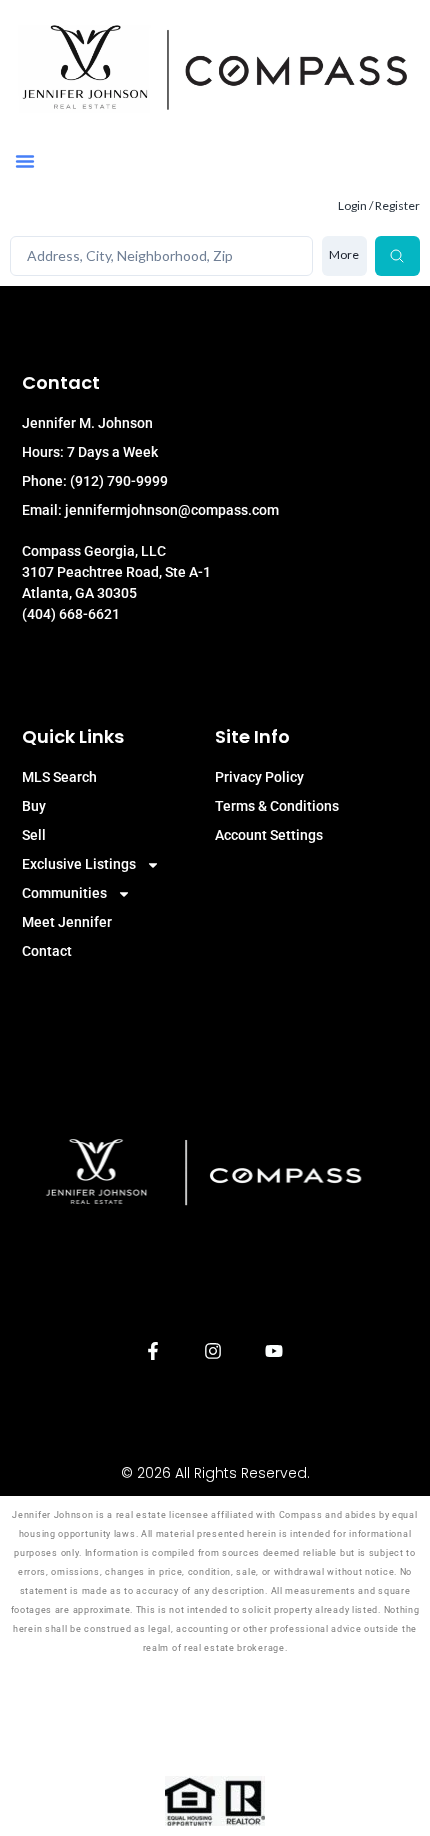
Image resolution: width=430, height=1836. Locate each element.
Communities (64, 893)
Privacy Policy (259, 777)
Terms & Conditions (277, 806)
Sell (34, 835)
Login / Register (379, 205)
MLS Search (59, 777)
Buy (34, 806)
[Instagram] (213, 1351)
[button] (25, 161)
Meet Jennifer (67, 922)
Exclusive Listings (79, 864)
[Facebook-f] (152, 1351)
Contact (47, 951)
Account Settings (269, 835)
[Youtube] (274, 1351)
